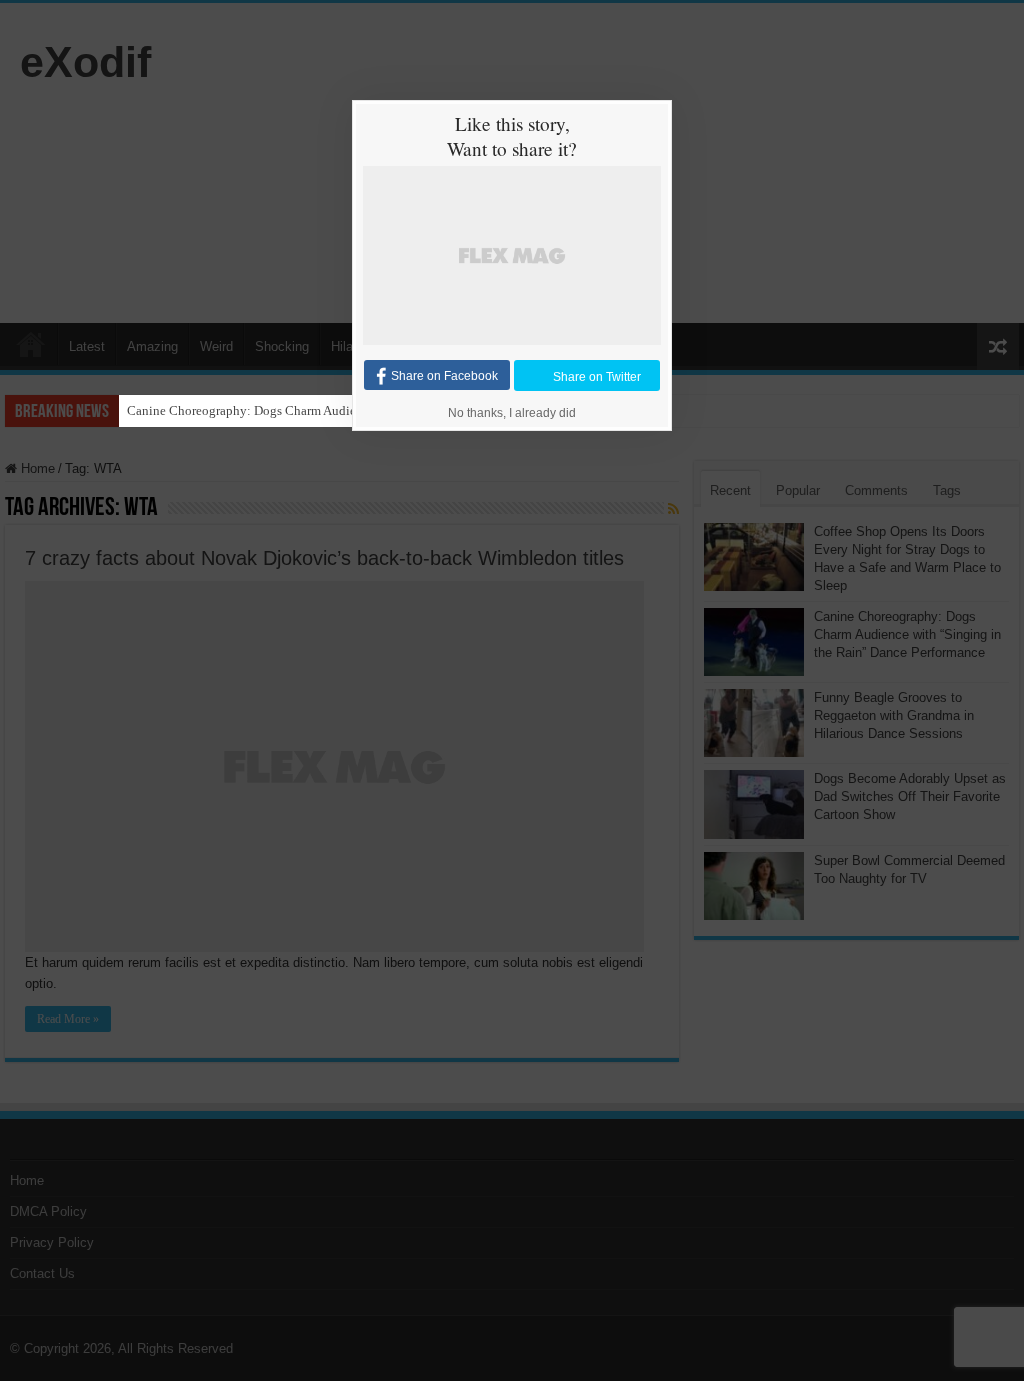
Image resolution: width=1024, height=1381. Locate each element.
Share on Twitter (597, 376)
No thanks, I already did (512, 413)
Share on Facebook (444, 376)
